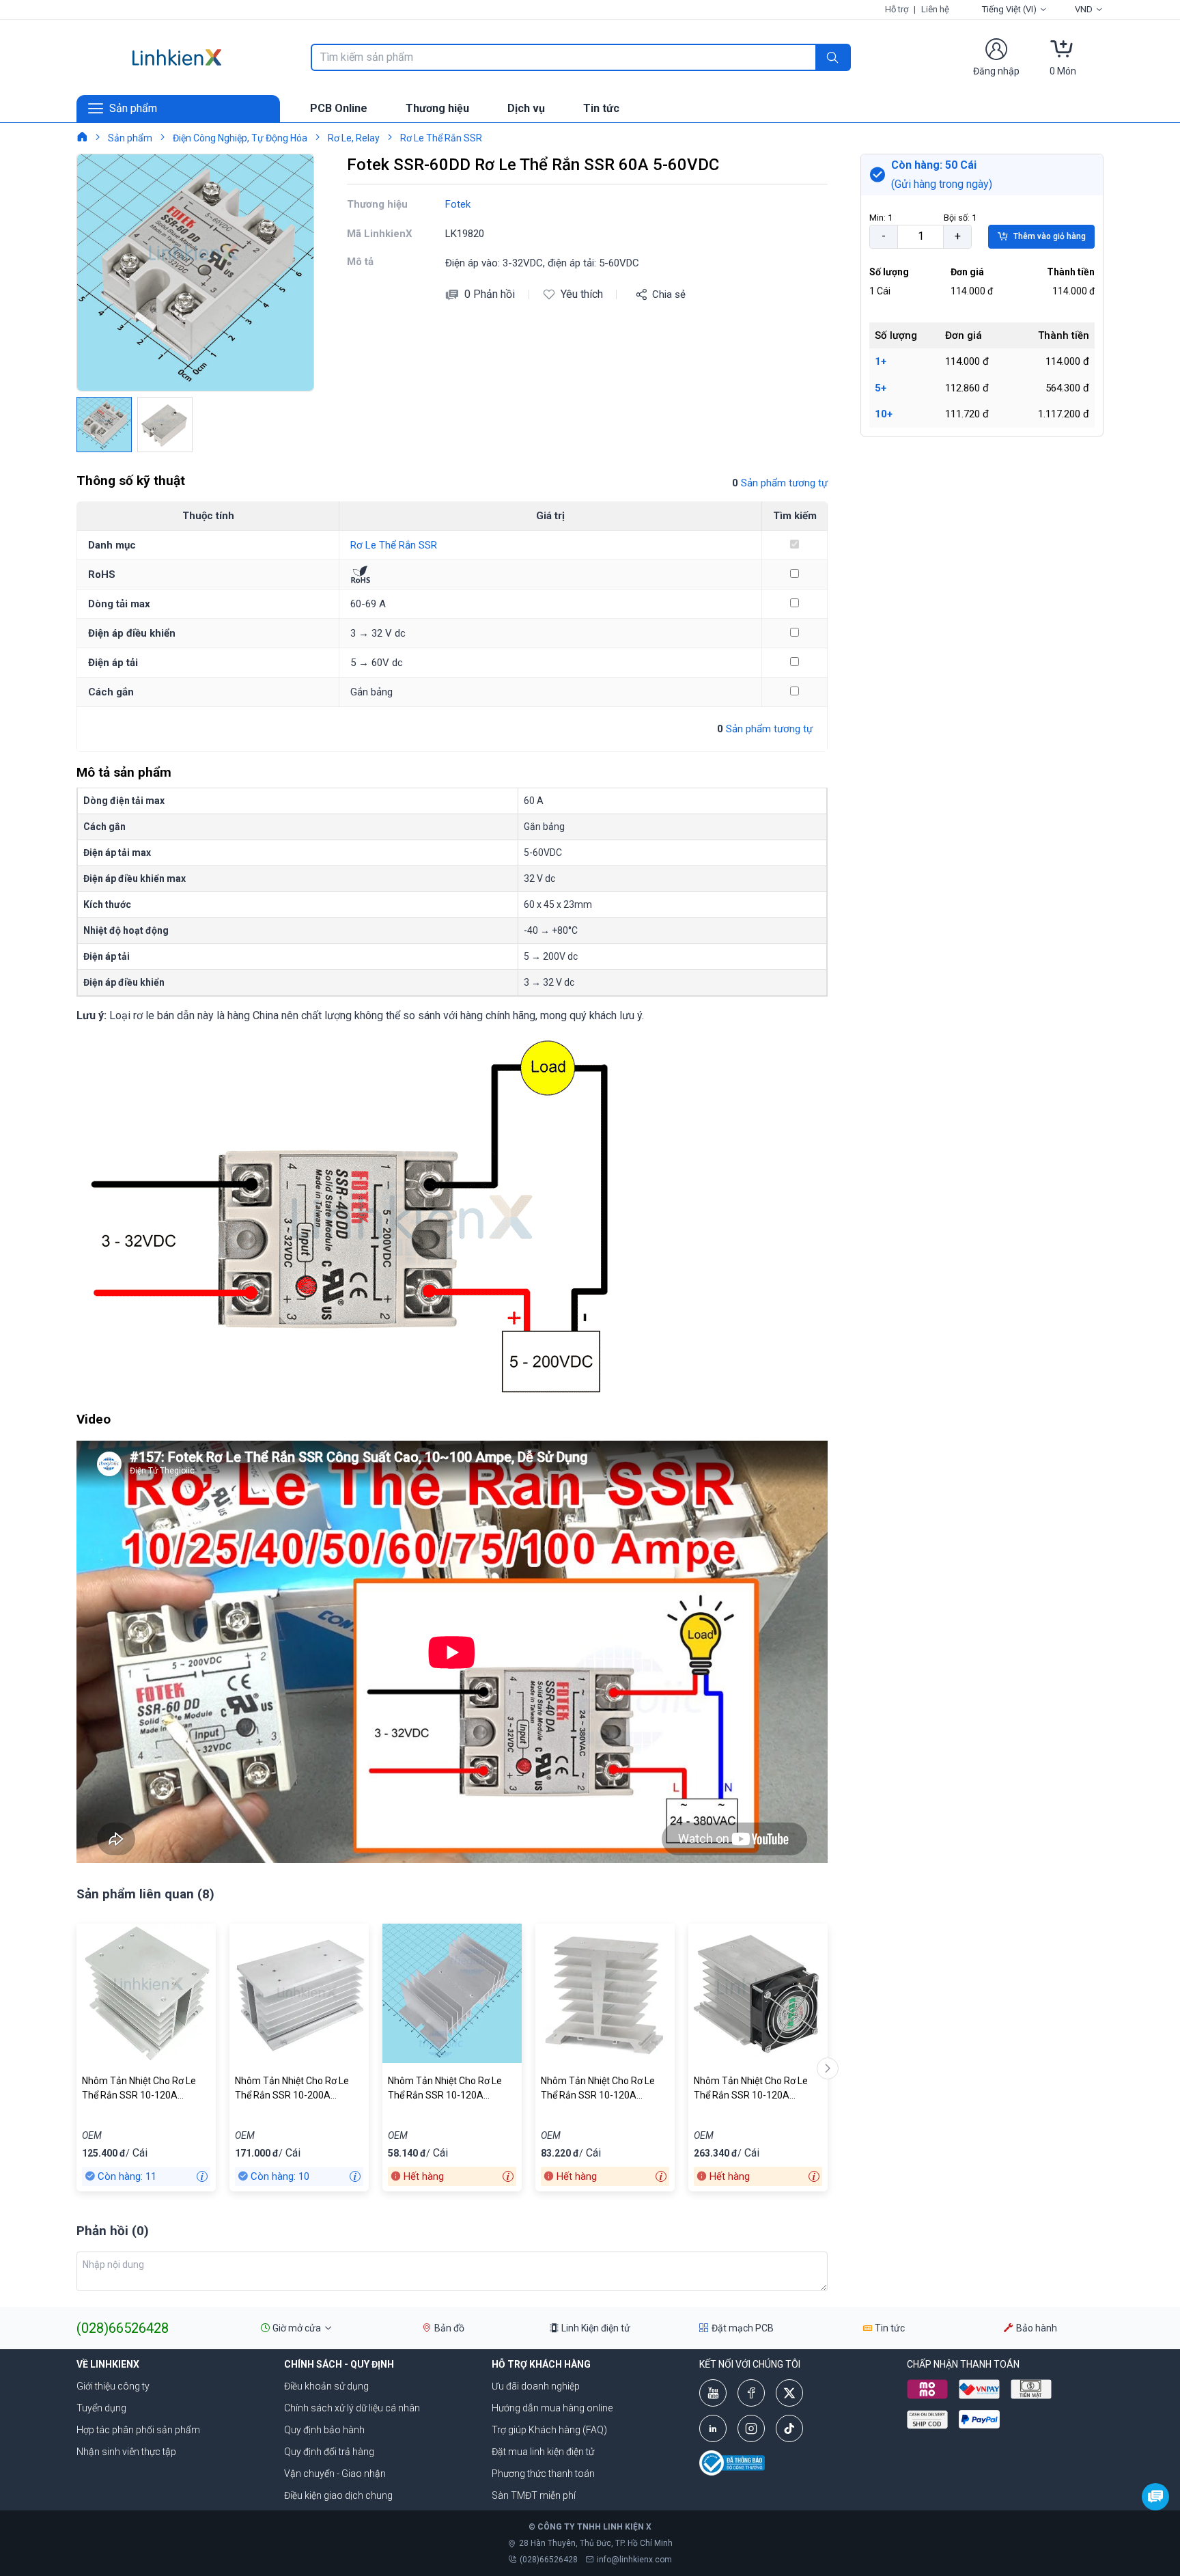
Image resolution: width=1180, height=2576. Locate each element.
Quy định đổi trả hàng (329, 2452)
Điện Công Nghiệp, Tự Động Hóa (240, 138)
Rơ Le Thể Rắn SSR (441, 138)
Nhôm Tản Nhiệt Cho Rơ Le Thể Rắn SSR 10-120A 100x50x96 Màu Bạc (598, 2089)
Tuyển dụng (101, 2408)
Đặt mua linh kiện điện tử (543, 2452)
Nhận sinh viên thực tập (126, 2452)
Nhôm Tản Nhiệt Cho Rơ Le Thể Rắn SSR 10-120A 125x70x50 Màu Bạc (445, 2089)
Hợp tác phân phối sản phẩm (138, 2430)
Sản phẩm (130, 138)
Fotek (458, 204)
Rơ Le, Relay (354, 138)
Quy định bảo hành (324, 2430)
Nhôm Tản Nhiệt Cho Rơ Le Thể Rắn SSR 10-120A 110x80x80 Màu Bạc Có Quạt (756, 2089)
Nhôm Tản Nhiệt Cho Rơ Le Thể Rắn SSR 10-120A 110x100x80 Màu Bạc (139, 2089)
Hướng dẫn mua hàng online (552, 2408)
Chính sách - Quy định (339, 2364)
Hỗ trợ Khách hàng (541, 2364)
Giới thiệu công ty (113, 2386)
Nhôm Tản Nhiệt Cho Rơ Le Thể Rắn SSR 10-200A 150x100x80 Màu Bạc (292, 2089)
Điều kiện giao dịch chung (338, 2495)
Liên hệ (935, 9)
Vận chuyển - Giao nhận (335, 2474)
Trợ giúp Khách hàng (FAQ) (549, 2430)
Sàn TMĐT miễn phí (534, 2495)
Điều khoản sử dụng (326, 2386)
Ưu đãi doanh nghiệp (536, 2386)
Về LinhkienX (108, 2364)
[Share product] (641, 294)
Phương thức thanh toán (543, 2474)
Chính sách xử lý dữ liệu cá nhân (352, 2408)
